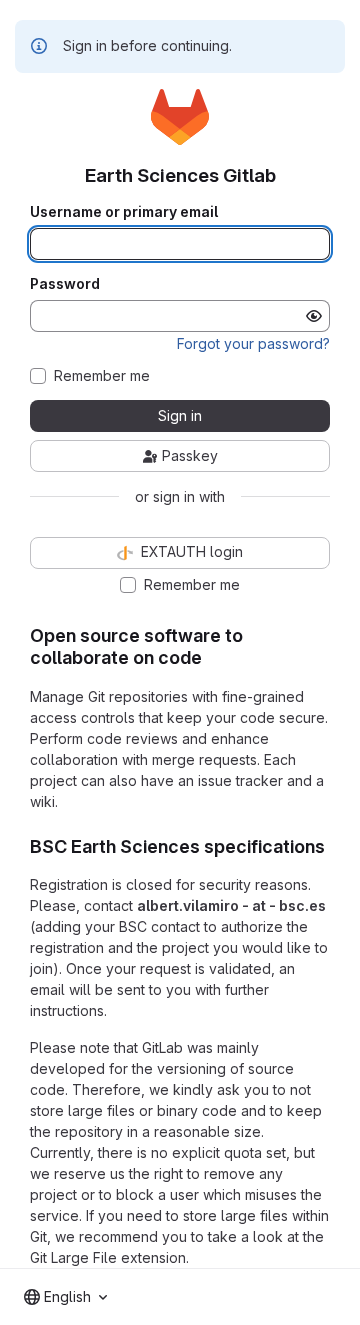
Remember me (102, 376)
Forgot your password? (253, 343)
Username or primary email (124, 212)
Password (65, 284)
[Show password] (314, 316)
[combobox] (65, 1297)
